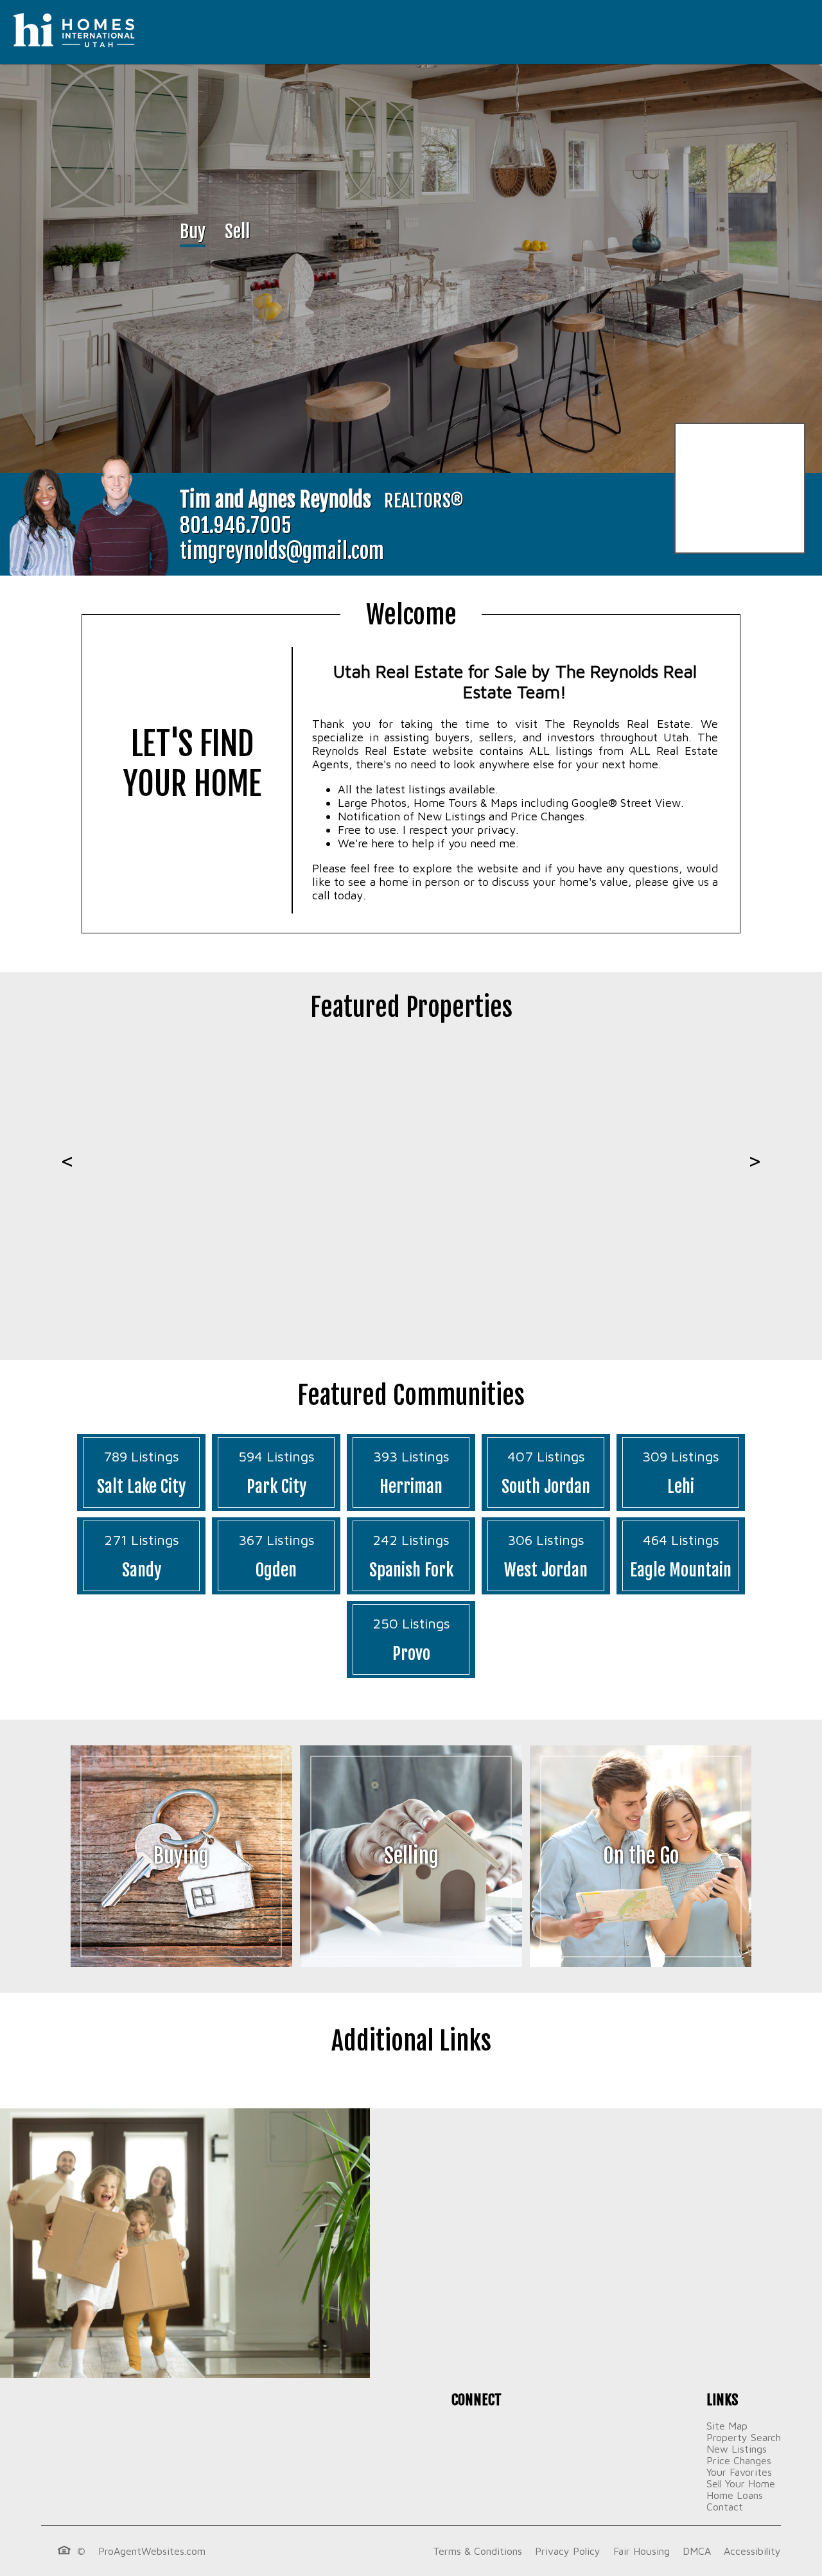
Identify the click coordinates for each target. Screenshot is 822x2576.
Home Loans (735, 2495)
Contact (725, 2507)
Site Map (727, 2426)
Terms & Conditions (477, 2551)
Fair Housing (642, 2551)
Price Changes (739, 2460)
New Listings (737, 2449)
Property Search (744, 2437)
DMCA (697, 2551)
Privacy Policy (568, 2551)
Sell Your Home (741, 2483)
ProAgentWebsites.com (152, 2551)
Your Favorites (739, 2472)
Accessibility (752, 2551)
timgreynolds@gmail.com (282, 551)
